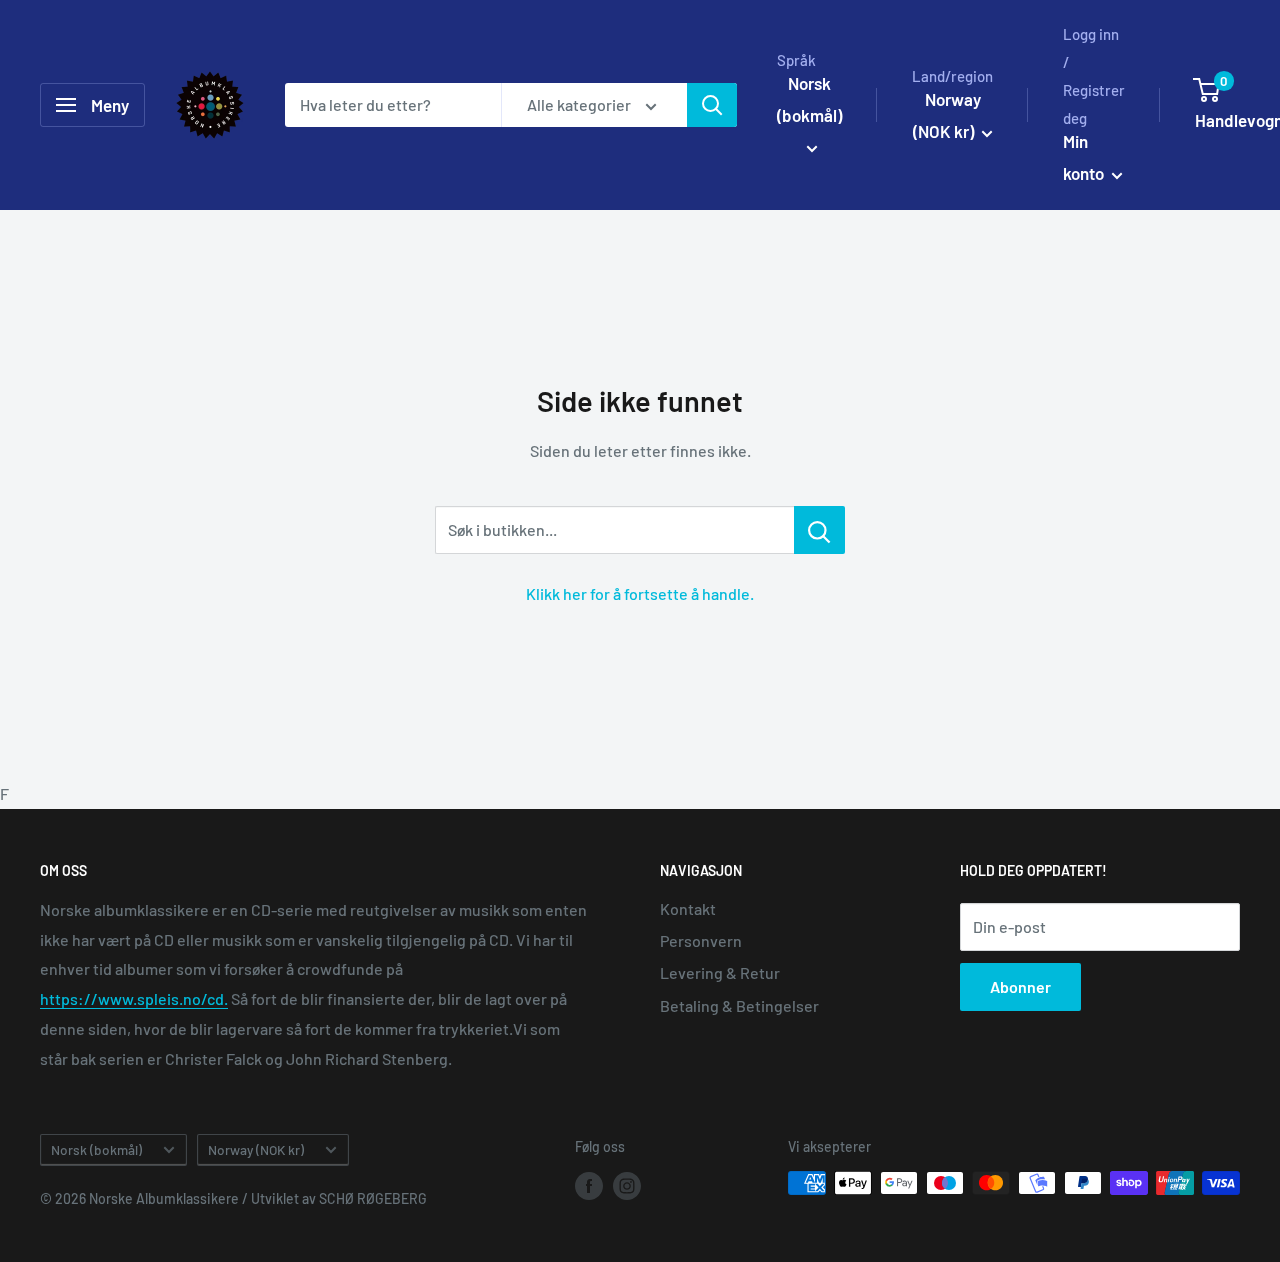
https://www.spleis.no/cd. (134, 998)
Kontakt (688, 908)
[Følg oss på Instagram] (627, 1185)
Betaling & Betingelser (739, 1005)
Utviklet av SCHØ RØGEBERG (339, 1198)
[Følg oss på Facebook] (589, 1185)
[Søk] (712, 105)
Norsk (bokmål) (96, 1149)
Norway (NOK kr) (256, 1149)
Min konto (1085, 157)
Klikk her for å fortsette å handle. (640, 593)
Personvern (701, 940)
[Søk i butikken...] (819, 530)
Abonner (1020, 986)
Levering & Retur (720, 972)
